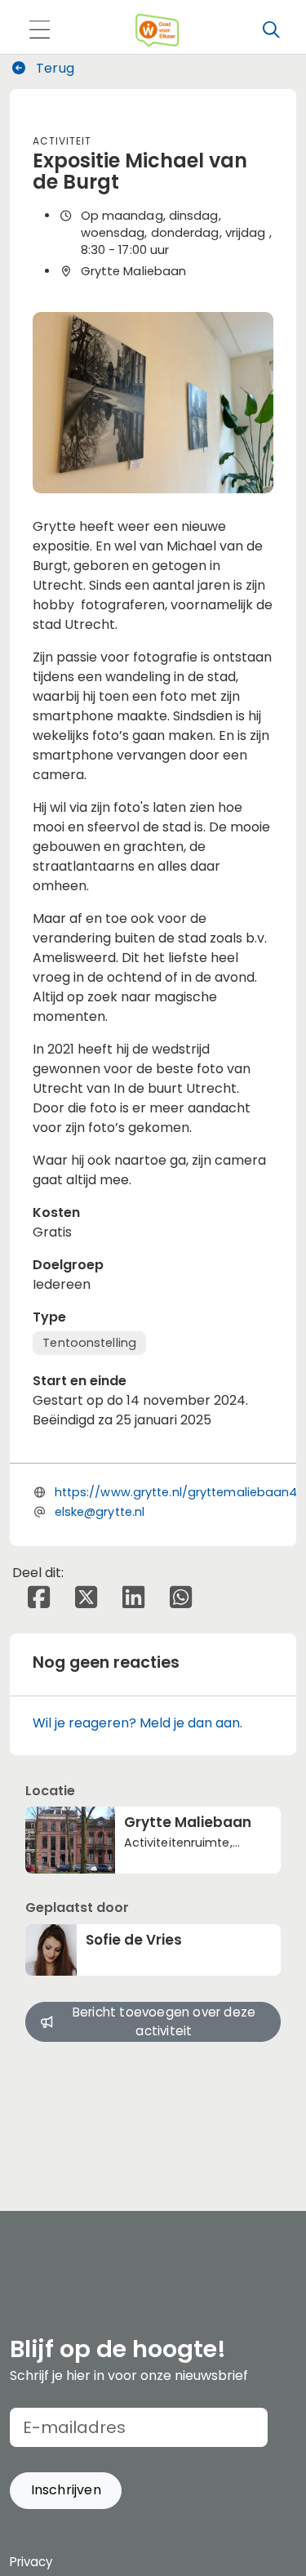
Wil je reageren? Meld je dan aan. (137, 1723)
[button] (66, 2491)
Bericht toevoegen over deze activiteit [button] (164, 2021)
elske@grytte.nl (100, 1512)
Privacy (31, 2562)
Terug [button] (53, 68)
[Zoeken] (271, 30)
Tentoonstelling (89, 1343)
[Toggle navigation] (39, 31)
